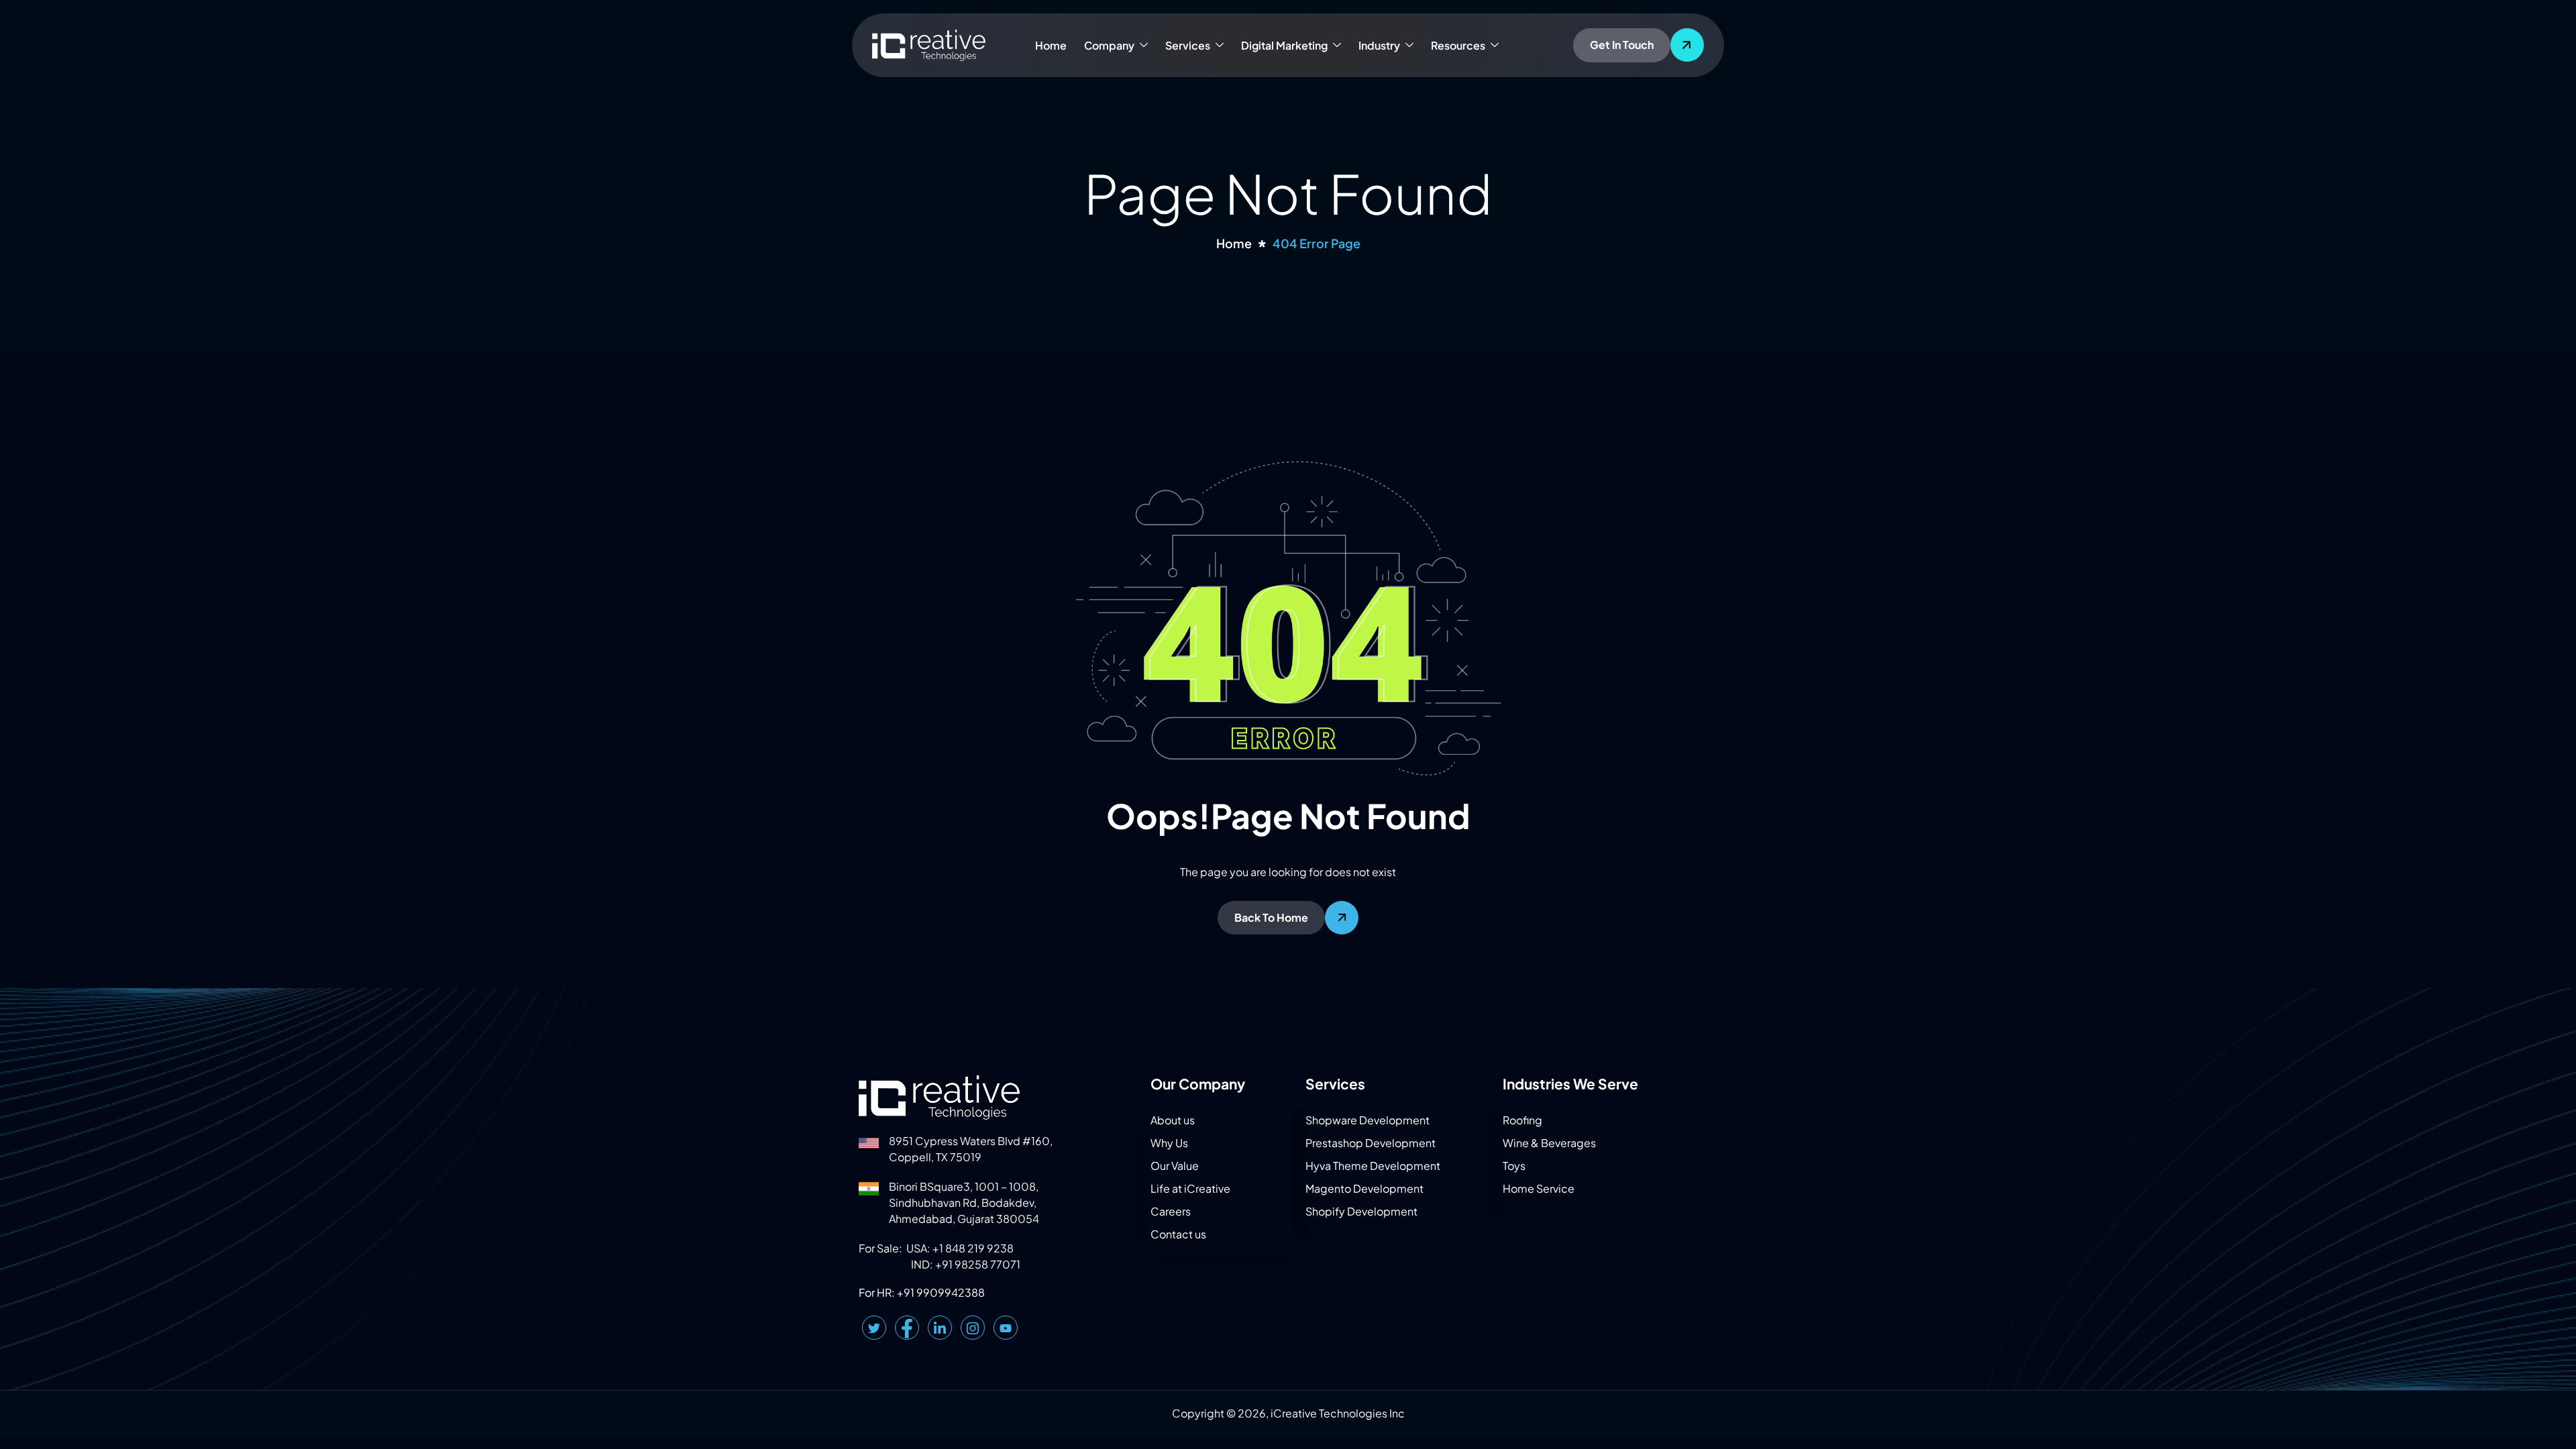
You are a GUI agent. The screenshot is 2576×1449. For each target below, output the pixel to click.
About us (1173, 1120)
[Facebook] (907, 1328)
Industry (1379, 45)
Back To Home (1271, 917)
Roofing (1522, 1120)
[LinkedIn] (940, 1328)
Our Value (1175, 1166)
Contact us (1178, 1234)
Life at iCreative (1190, 1188)
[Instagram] (973, 1328)
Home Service (1539, 1188)
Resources (1458, 45)
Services (1188, 45)
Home (1051, 45)
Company (1109, 45)
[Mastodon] (1006, 1328)
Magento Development (1364, 1188)
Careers (1171, 1211)
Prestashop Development (1371, 1143)
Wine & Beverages (1549, 1143)
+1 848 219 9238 (973, 1248)
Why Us (1169, 1143)
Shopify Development (1361, 1211)
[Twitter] (874, 1328)
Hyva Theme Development (1373, 1166)
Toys (1514, 1166)
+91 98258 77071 (978, 1264)
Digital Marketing (1284, 45)
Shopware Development (1367, 1120)
